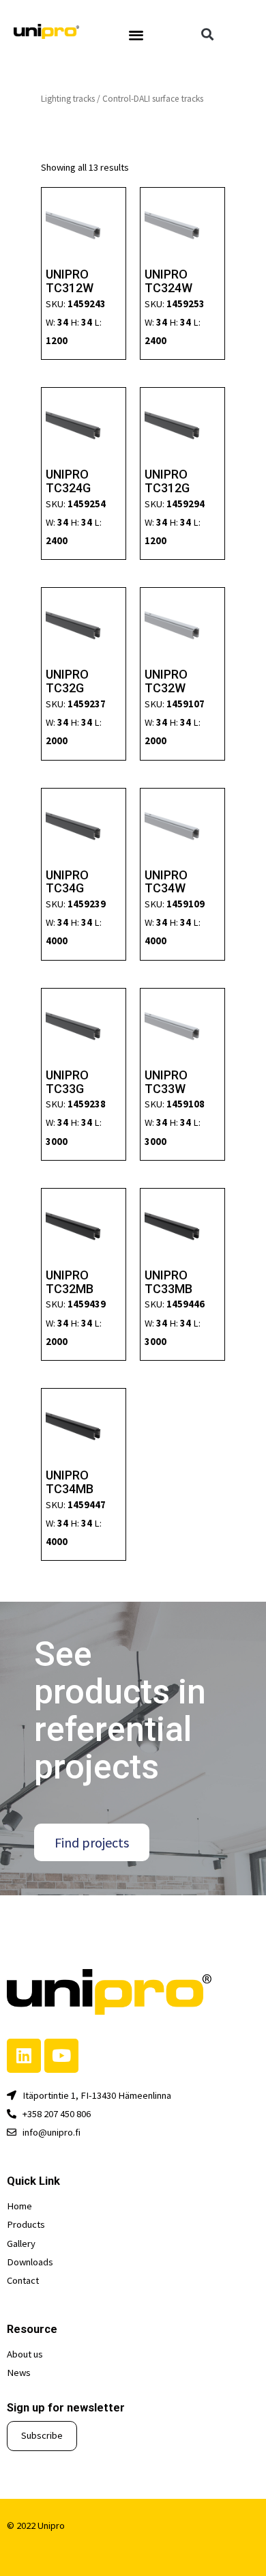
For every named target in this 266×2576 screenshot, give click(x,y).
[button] (136, 34)
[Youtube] (61, 2056)
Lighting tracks (68, 99)
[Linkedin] (24, 2056)
